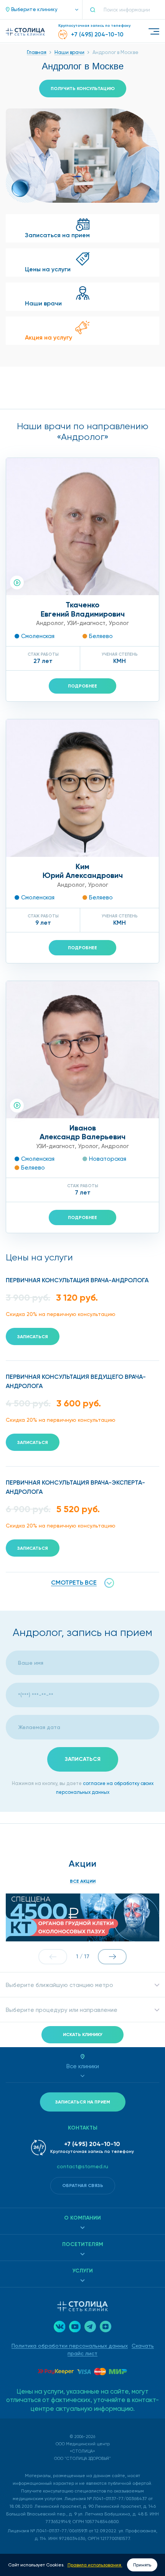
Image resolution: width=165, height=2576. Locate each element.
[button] (38, 10)
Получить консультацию (83, 89)
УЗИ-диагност (86, 623)
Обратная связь (83, 2185)
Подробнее (82, 686)
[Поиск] (96, 10)
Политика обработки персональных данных (70, 2346)
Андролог (50, 623)
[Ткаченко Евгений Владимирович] (82, 527)
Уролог (119, 623)
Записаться (33, 1337)
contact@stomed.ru (82, 2166)
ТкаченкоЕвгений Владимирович (83, 609)
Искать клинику (83, 2035)
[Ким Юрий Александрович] (82, 788)
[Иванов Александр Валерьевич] (82, 1050)
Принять (142, 2565)
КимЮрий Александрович (83, 871)
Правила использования (95, 2565)
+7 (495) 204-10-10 (92, 2144)
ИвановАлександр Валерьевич (82, 1132)
